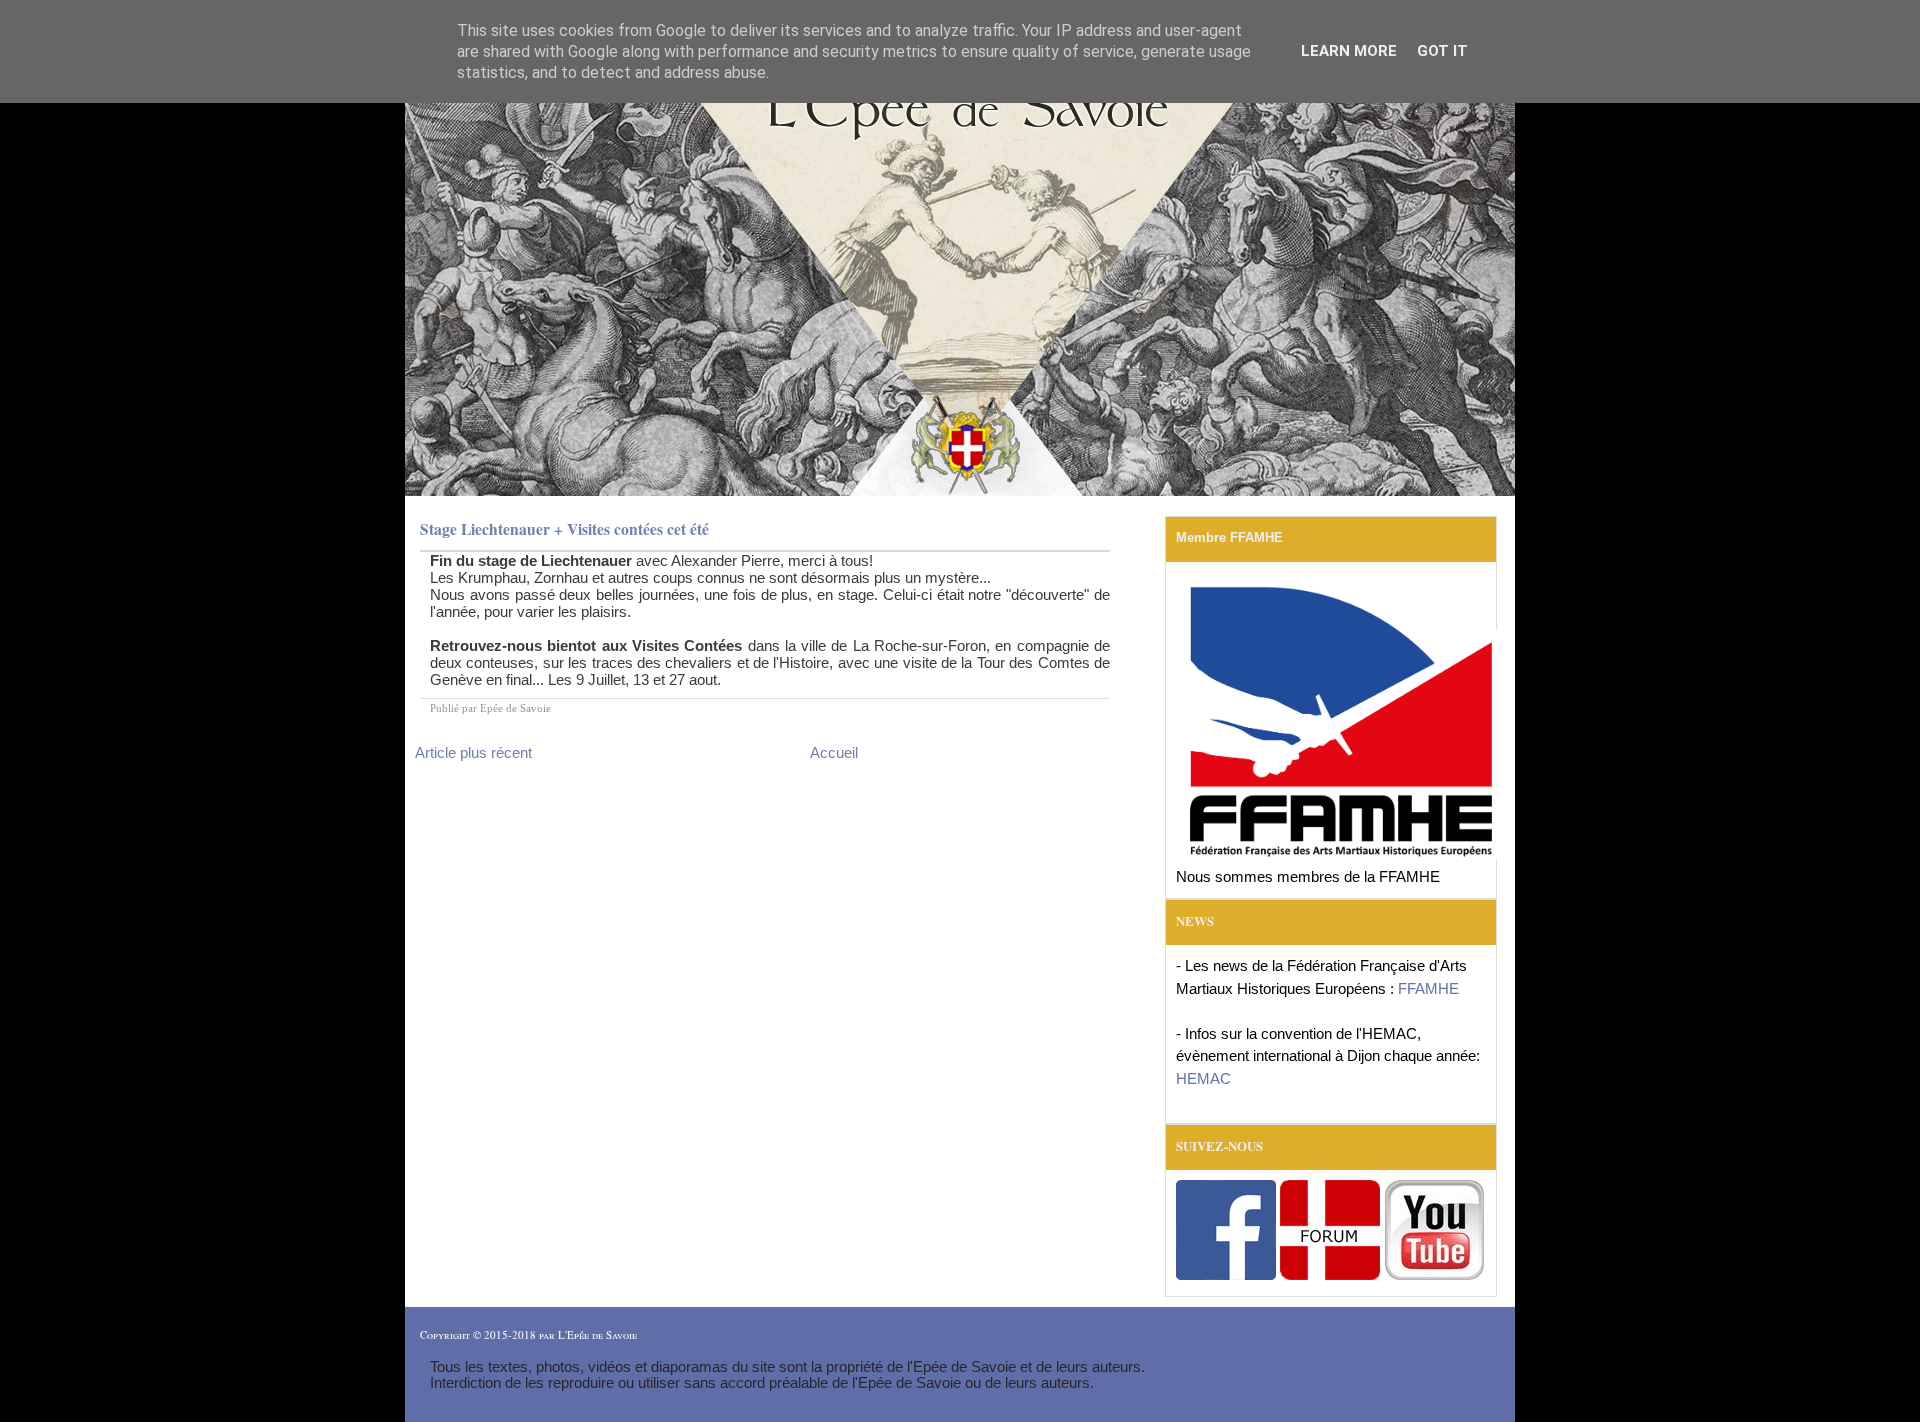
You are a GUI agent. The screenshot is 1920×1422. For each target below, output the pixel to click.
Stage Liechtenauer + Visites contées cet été (564, 529)
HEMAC (1203, 1078)
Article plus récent (473, 752)
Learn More (1349, 51)
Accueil (834, 752)
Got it (1442, 51)
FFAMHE (1428, 988)
